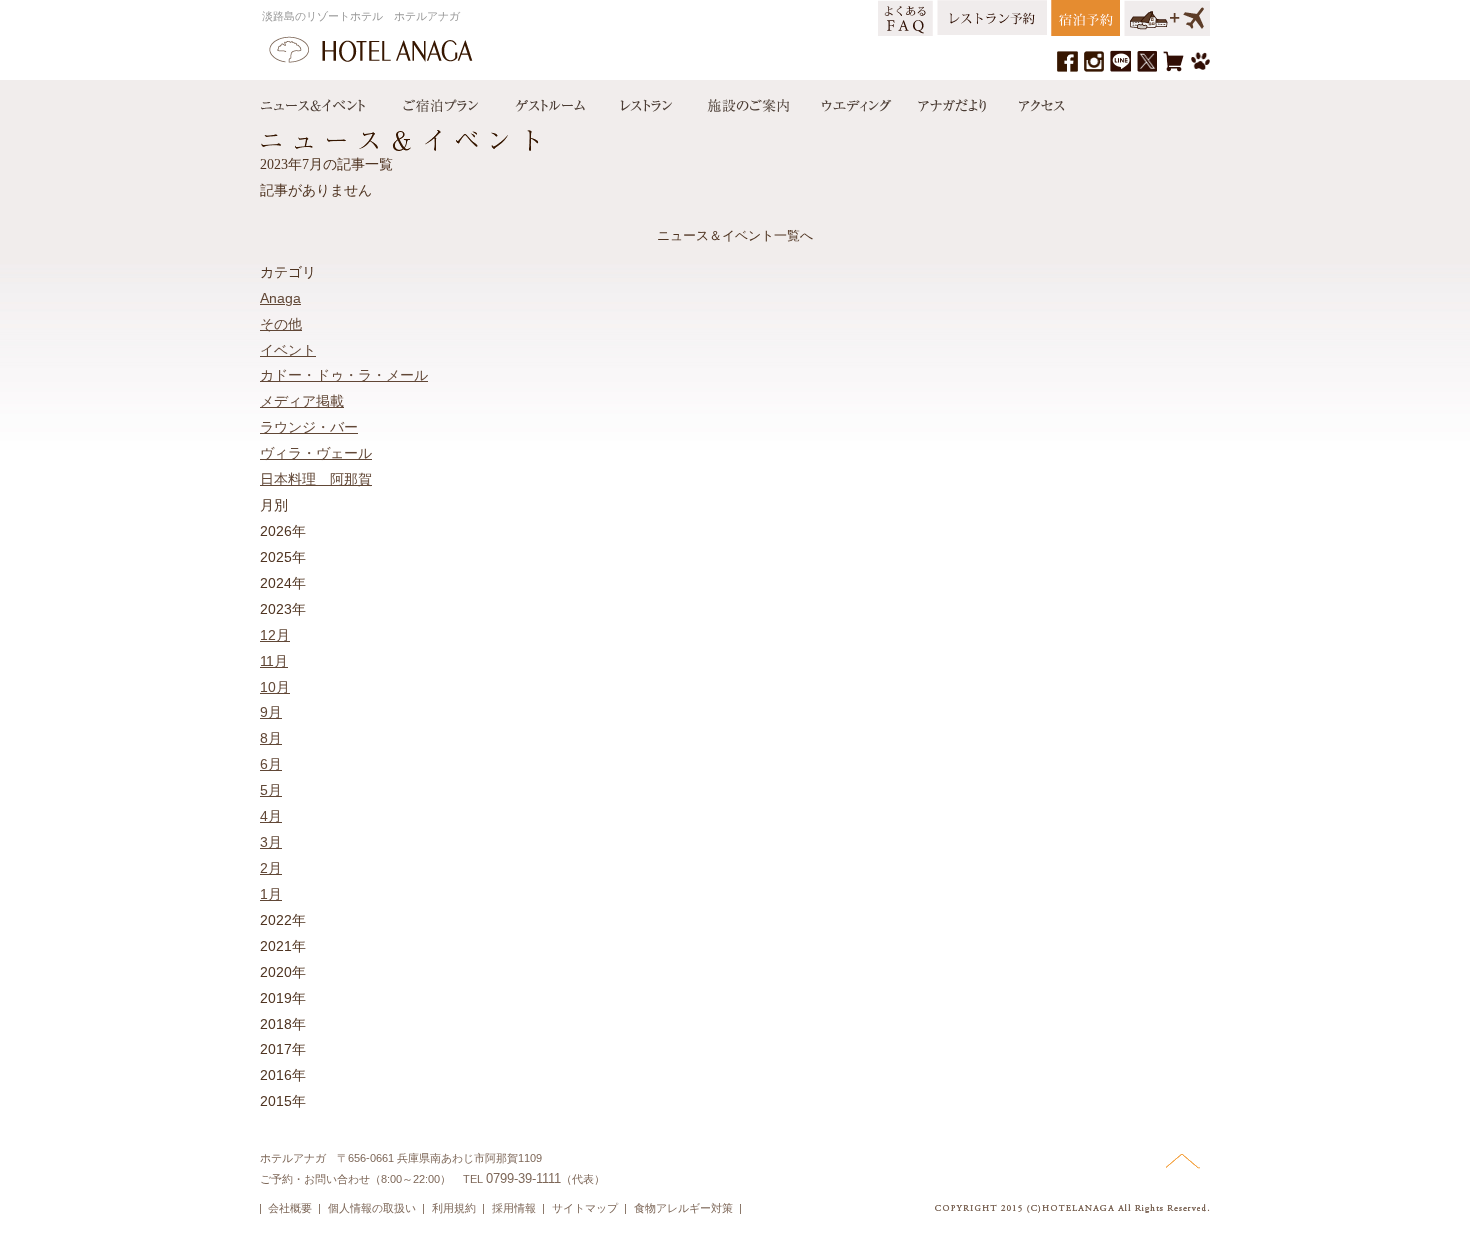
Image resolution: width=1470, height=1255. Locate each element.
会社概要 (290, 1208)
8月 (271, 738)
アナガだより (954, 101)
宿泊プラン (440, 101)
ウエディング (854, 101)
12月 (275, 635)
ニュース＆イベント (323, 101)
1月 (271, 894)
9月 (271, 712)
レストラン (645, 101)
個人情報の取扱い (372, 1208)
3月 (271, 842)
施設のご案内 (747, 101)
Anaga (280, 298)
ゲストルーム (548, 101)
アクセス (1037, 101)
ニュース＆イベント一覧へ (735, 235)
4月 (271, 816)
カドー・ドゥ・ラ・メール (344, 375)
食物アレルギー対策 (683, 1208)
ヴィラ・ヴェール (316, 453)
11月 (274, 661)
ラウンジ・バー (309, 427)
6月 (271, 764)
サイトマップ (585, 1208)
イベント (288, 350)
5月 (271, 790)
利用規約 (454, 1208)
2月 (271, 868)
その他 (281, 324)
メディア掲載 (302, 401)
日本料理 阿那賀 (316, 479)
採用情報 (514, 1208)
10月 (275, 687)
